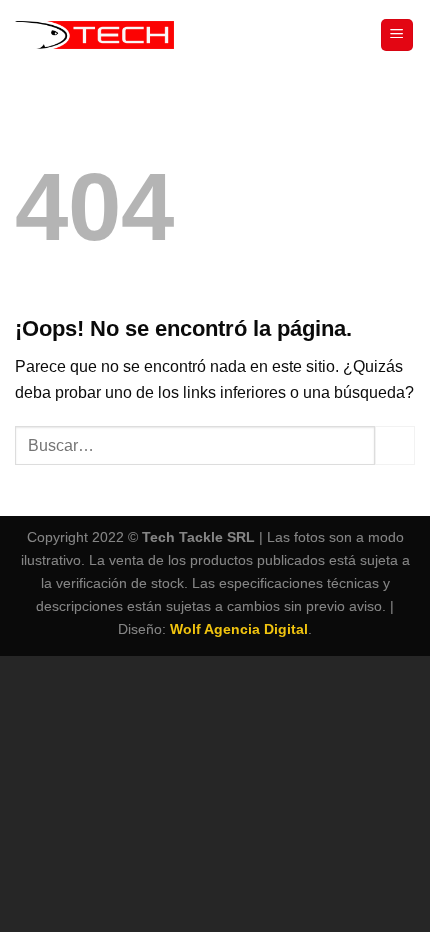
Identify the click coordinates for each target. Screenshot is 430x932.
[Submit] (395, 445)
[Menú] (397, 35)
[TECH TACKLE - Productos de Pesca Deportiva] (94, 35)
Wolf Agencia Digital (239, 629)
